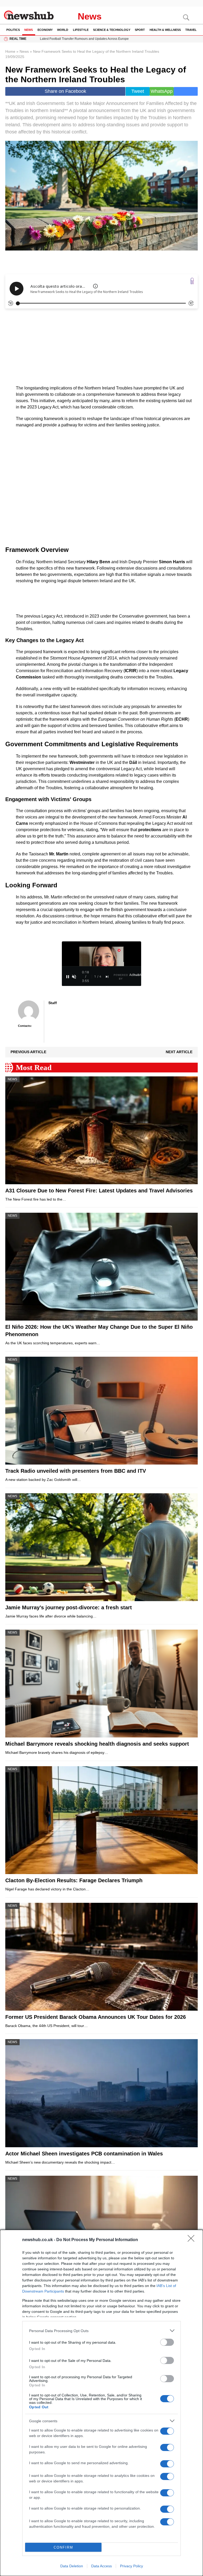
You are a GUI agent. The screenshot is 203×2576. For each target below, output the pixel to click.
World (63, 30)
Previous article (28, 1052)
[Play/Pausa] (68, 977)
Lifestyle (81, 30)
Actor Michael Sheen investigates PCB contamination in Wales (84, 2154)
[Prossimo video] (107, 977)
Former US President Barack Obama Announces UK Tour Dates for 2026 (96, 2017)
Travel (191, 30)
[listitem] (101, 2331)
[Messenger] (186, 91)
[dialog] (101, 2403)
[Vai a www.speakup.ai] (192, 281)
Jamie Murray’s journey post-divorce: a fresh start (69, 1607)
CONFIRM (63, 2547)
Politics (13, 30)
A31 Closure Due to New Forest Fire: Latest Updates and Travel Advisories (99, 1191)
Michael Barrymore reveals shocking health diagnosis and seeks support (97, 1744)
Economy (45, 30)
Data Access (101, 2566)
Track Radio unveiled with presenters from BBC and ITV (76, 1471)
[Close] (193, 2240)
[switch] (167, 2342)
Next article (179, 1052)
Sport (140, 30)
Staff (53, 1003)
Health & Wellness (165, 30)
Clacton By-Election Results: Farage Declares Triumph (74, 1880)
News (90, 16)
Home (10, 51)
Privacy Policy (132, 2566)
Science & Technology (112, 30)
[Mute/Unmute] (74, 977)
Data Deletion (72, 2566)
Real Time (18, 39)
